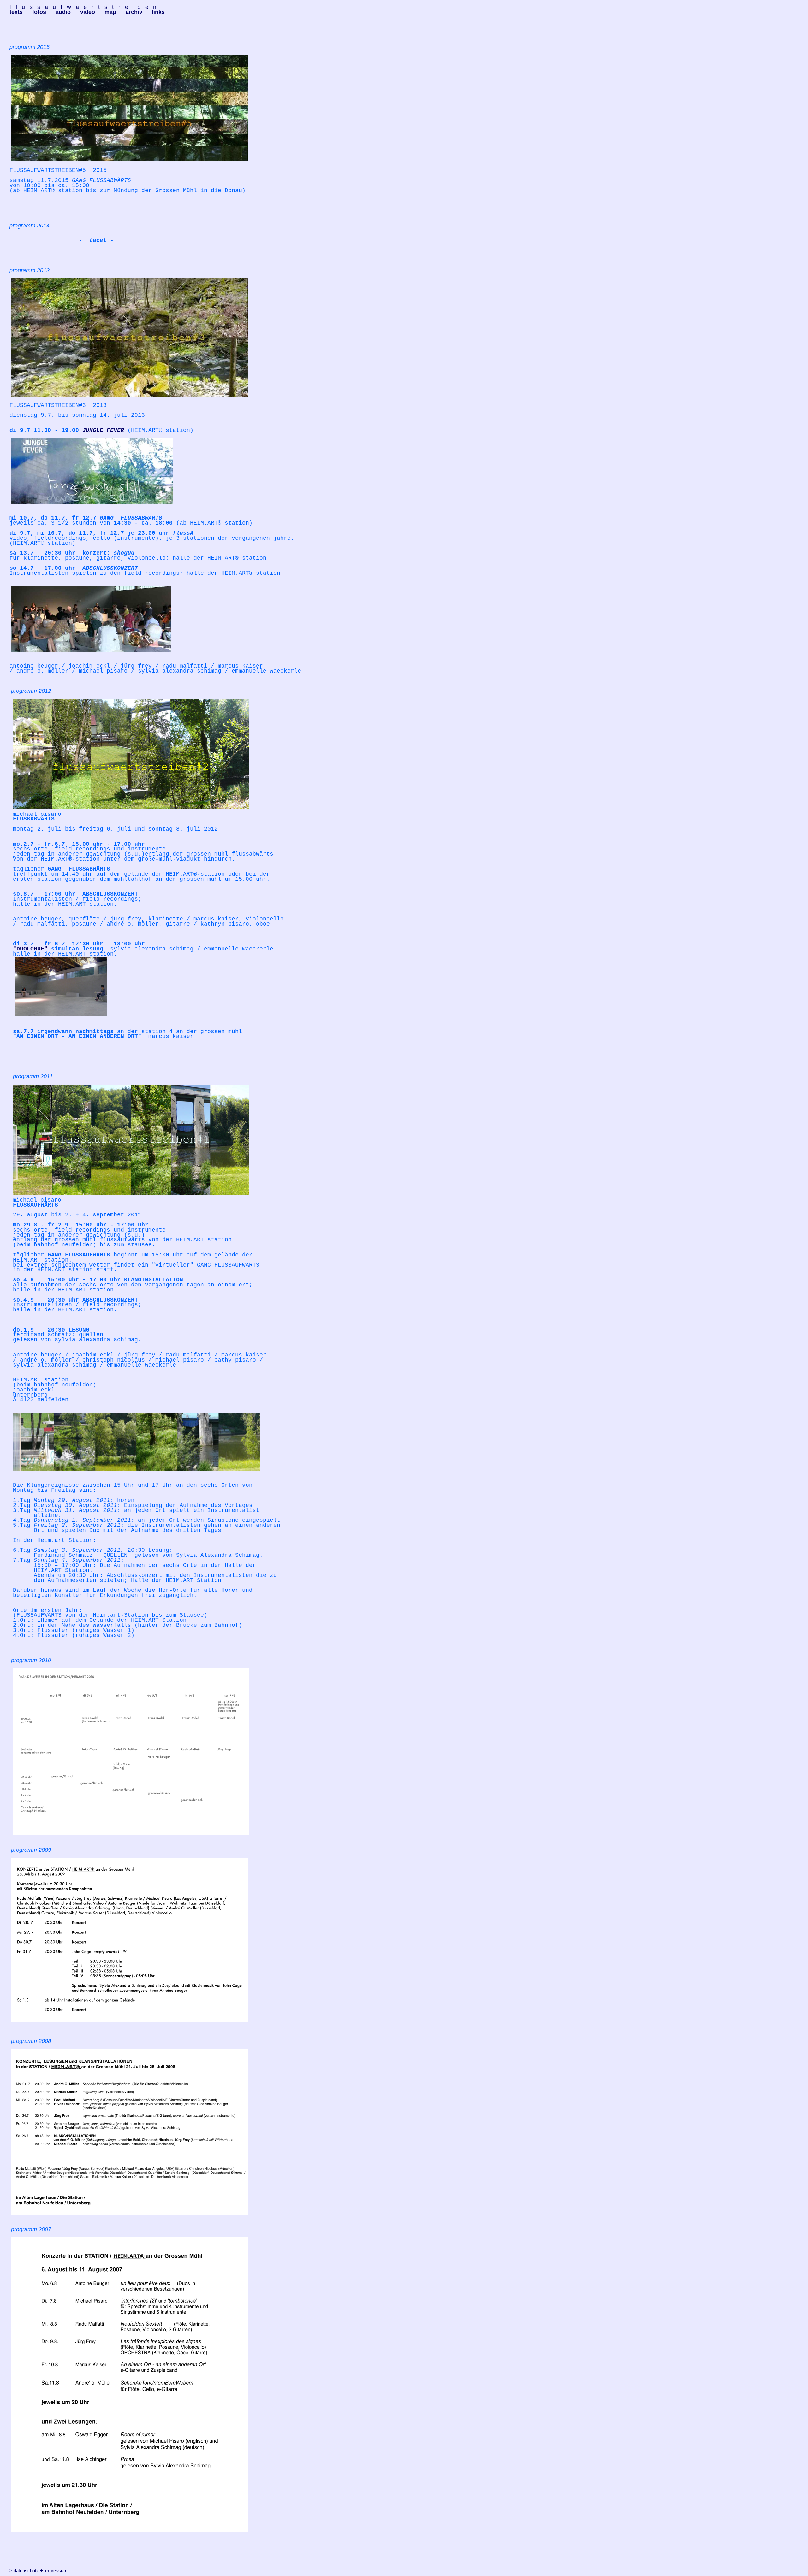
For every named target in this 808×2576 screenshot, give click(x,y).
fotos (39, 12)
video (88, 12)
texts (16, 12)
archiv (134, 12)
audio (63, 12)
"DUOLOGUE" (30, 949)
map (110, 12)
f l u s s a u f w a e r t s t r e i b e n (83, 7)
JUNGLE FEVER (103, 430)
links (158, 12)
